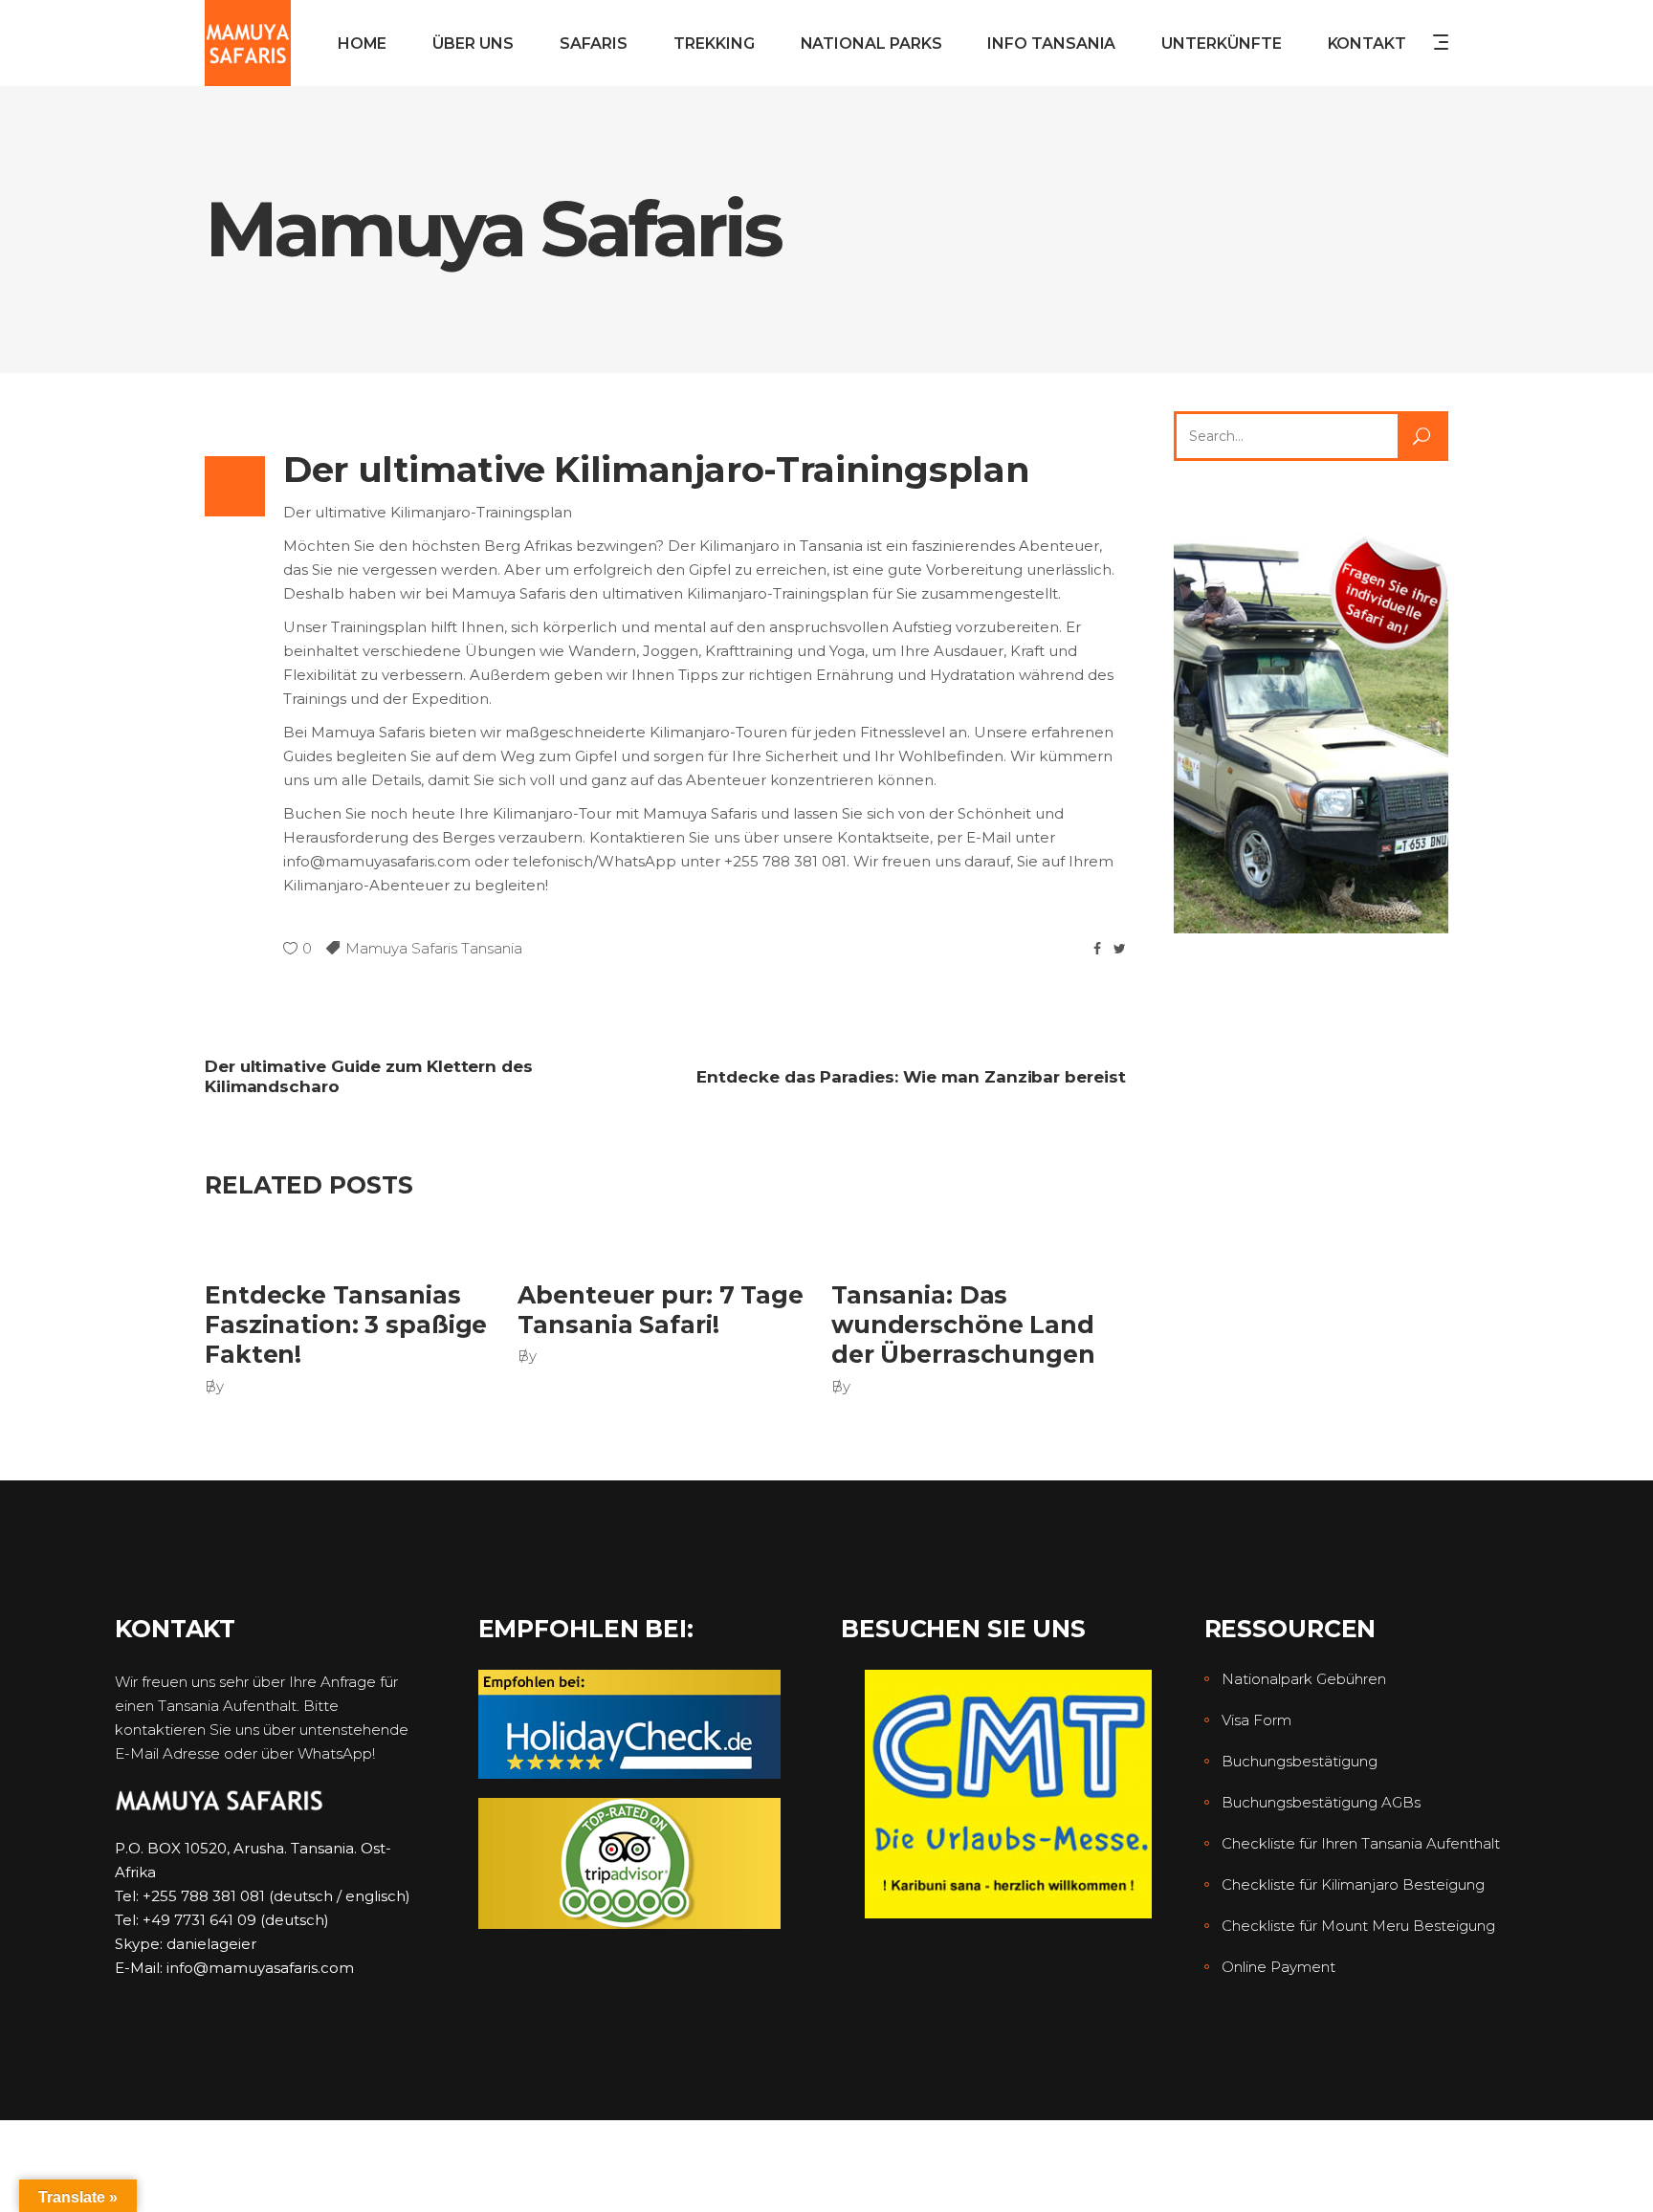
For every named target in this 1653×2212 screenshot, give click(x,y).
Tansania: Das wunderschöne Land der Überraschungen (963, 1325)
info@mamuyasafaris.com (260, 1968)
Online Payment (1278, 1967)
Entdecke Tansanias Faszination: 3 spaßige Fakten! (346, 1325)
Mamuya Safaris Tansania (434, 948)
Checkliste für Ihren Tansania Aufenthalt (1361, 1843)
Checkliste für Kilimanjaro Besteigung (1353, 1884)
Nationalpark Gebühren (1304, 1679)
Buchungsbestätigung (1300, 1761)
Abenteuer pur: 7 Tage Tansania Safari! (660, 1310)
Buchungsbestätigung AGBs (1321, 1802)
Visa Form (1256, 1720)
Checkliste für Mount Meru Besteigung (1358, 1926)
